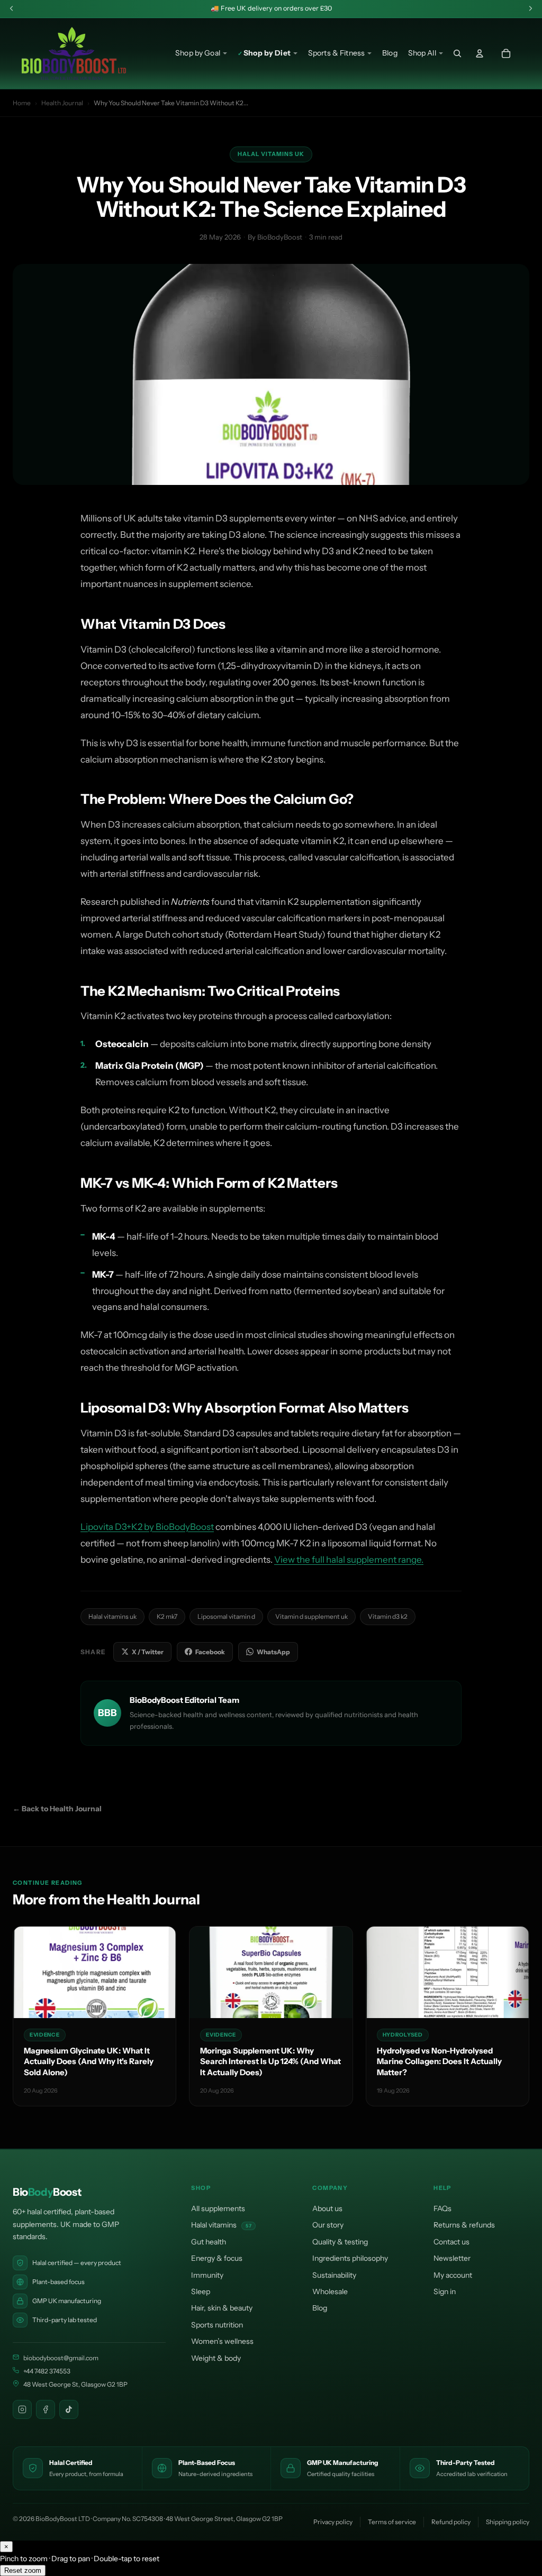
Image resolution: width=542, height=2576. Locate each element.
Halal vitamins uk (112, 1616)
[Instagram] (22, 2409)
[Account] (480, 53)
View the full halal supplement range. (349, 1560)
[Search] (457, 53)
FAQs (442, 2208)
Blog (320, 2308)
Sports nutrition (217, 2325)
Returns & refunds (464, 2225)
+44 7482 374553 (47, 2371)
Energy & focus (217, 2258)
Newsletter (452, 2258)
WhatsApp (273, 1652)
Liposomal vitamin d (226, 1616)
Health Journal (62, 103)
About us (327, 2208)
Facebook (210, 1652)
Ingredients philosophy (350, 2258)
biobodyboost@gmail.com (61, 2358)
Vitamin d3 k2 (388, 1616)
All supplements (218, 2208)
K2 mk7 (167, 1616)
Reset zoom (23, 2570)
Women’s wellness (222, 2341)
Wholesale (330, 2291)
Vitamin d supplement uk (311, 1616)
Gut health (209, 2242)
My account (453, 2275)
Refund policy (451, 2522)
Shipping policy (508, 2522)
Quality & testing (340, 2242)
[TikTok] (69, 2409)
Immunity (207, 2275)
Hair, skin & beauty (222, 2308)
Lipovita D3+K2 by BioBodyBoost (147, 1527)
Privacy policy (333, 2522)
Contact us (451, 2242)
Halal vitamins (221, 2225)
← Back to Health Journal (57, 1809)
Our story (328, 2225)
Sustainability (334, 2275)
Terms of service (392, 2522)
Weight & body (216, 2358)
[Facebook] (46, 2409)
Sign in (445, 2291)
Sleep (201, 2291)
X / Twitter (148, 1652)
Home (22, 103)
